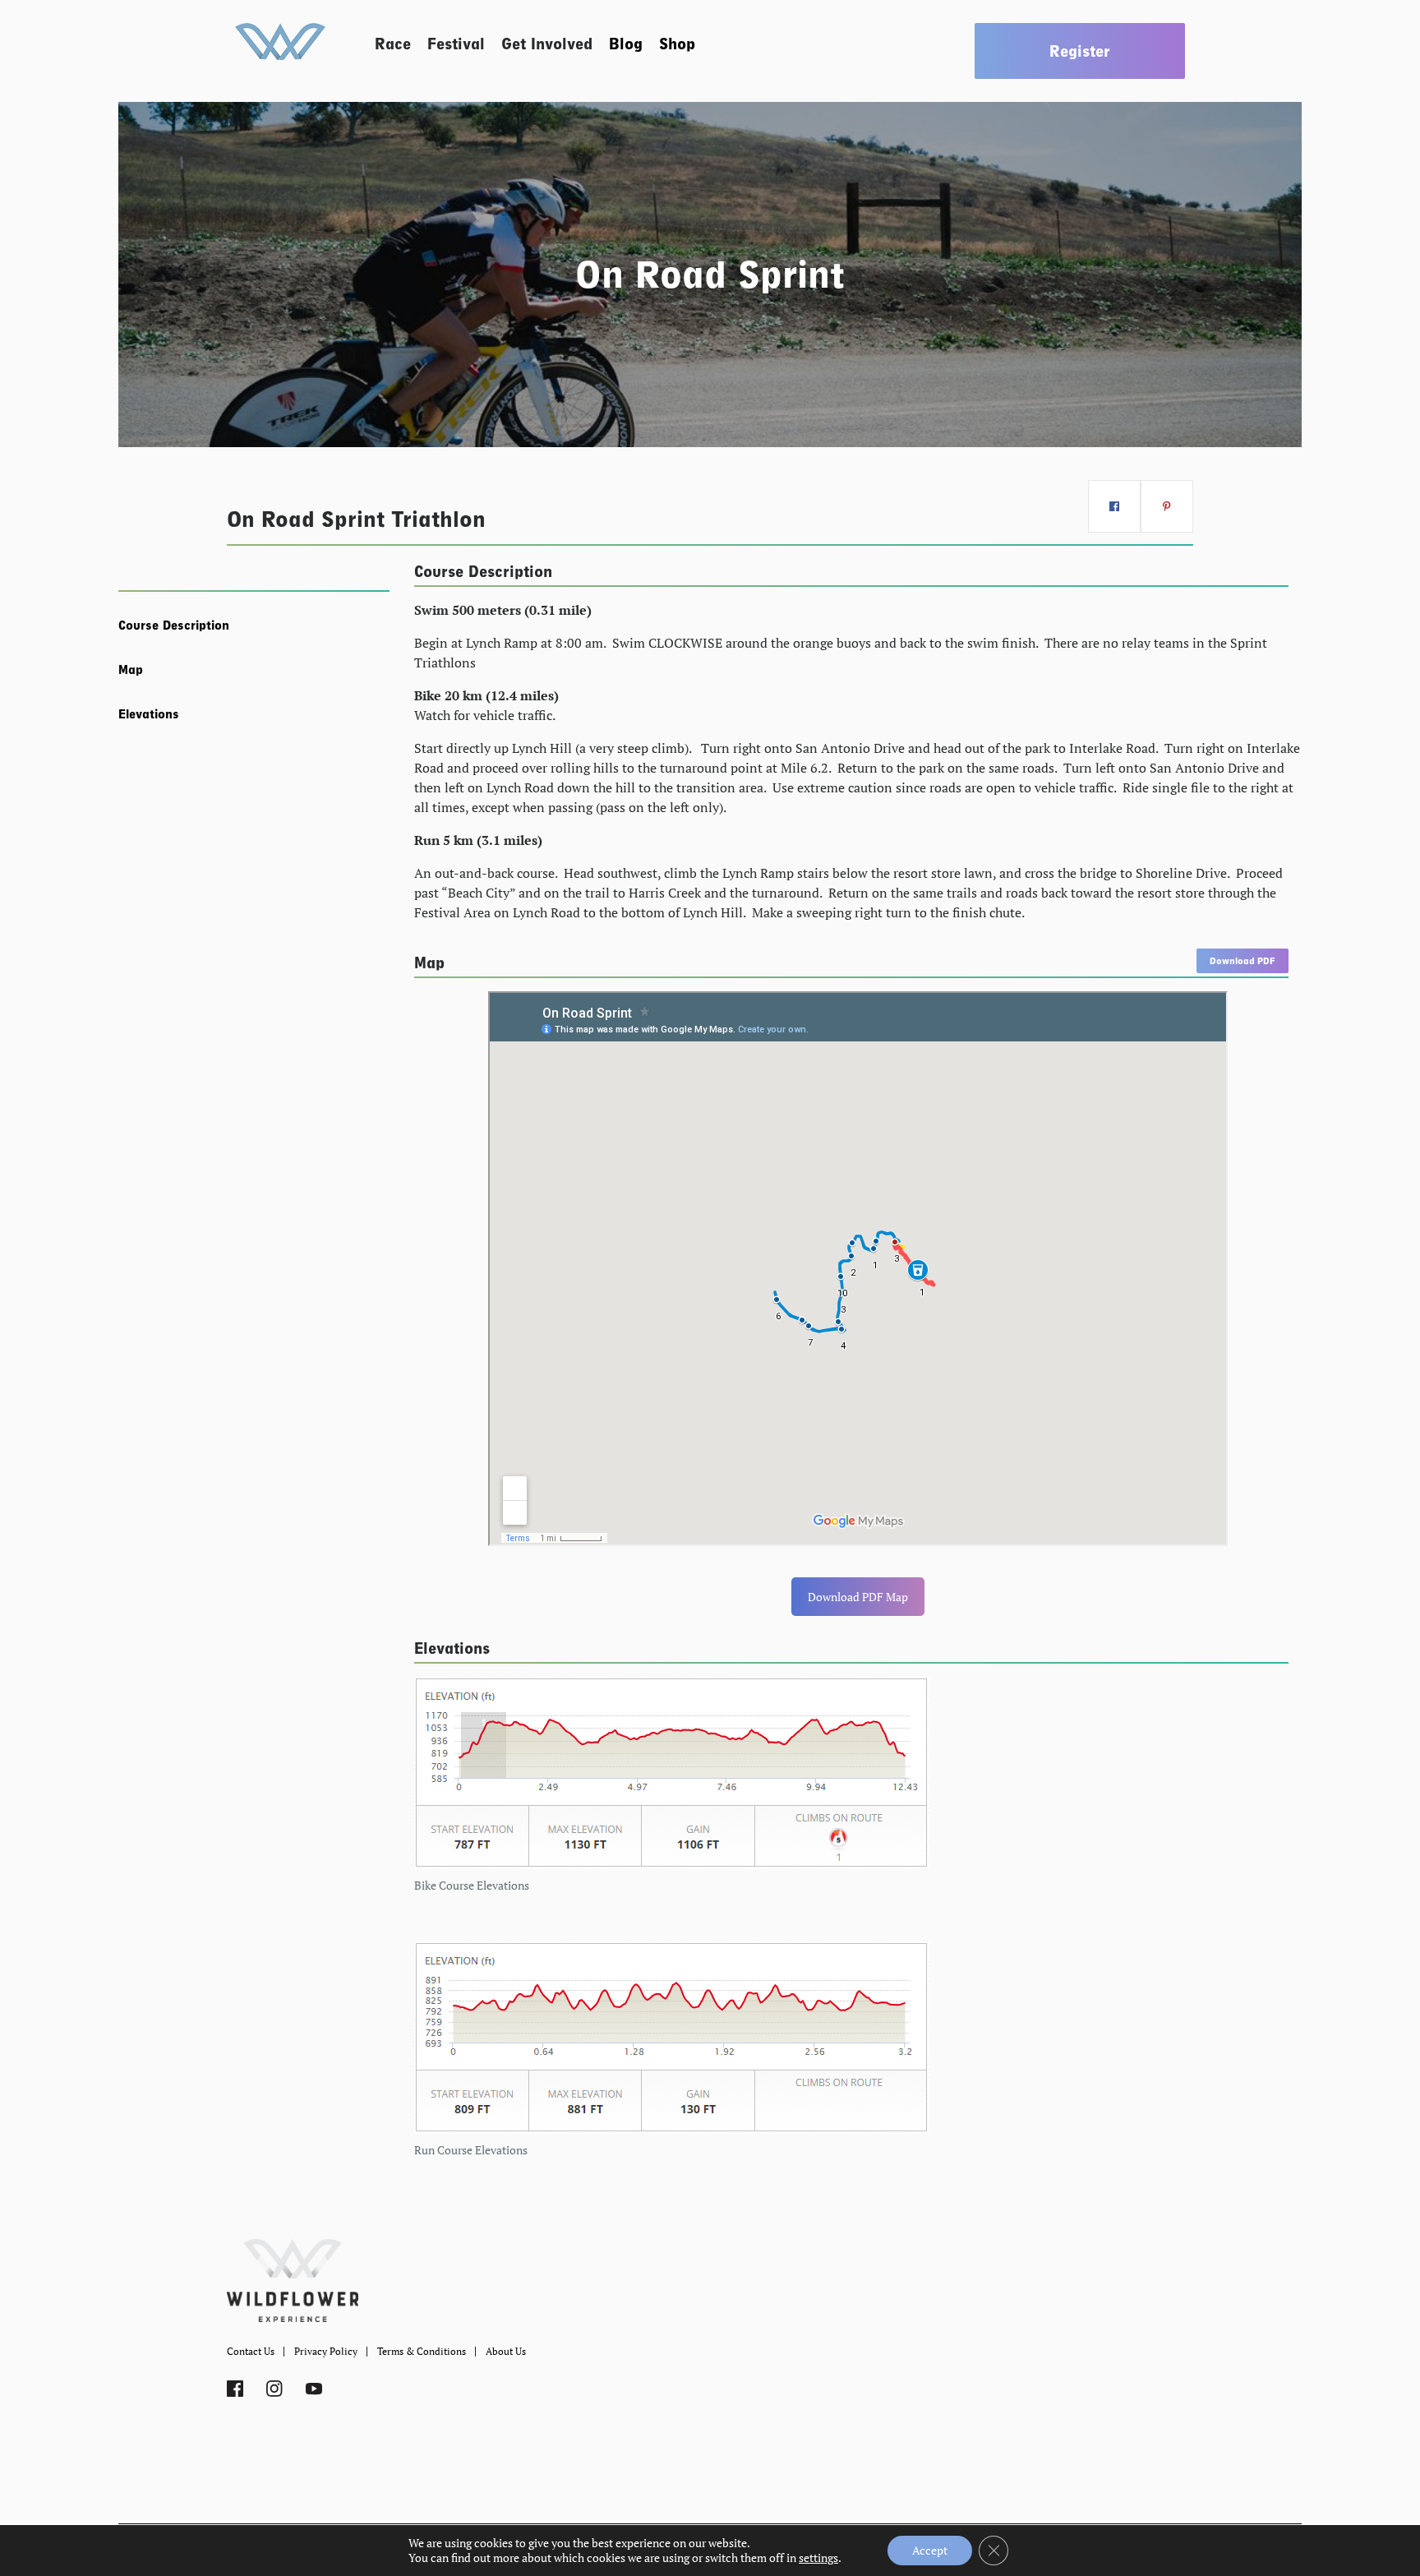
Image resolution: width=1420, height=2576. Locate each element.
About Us (506, 2351)
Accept (930, 2550)
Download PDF (1242, 961)
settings (818, 2558)
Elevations (149, 714)
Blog (626, 44)
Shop (677, 44)
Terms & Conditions (422, 2351)
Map (131, 670)
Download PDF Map (858, 1597)
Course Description (174, 626)
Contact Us (251, 2351)
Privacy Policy (326, 2351)
